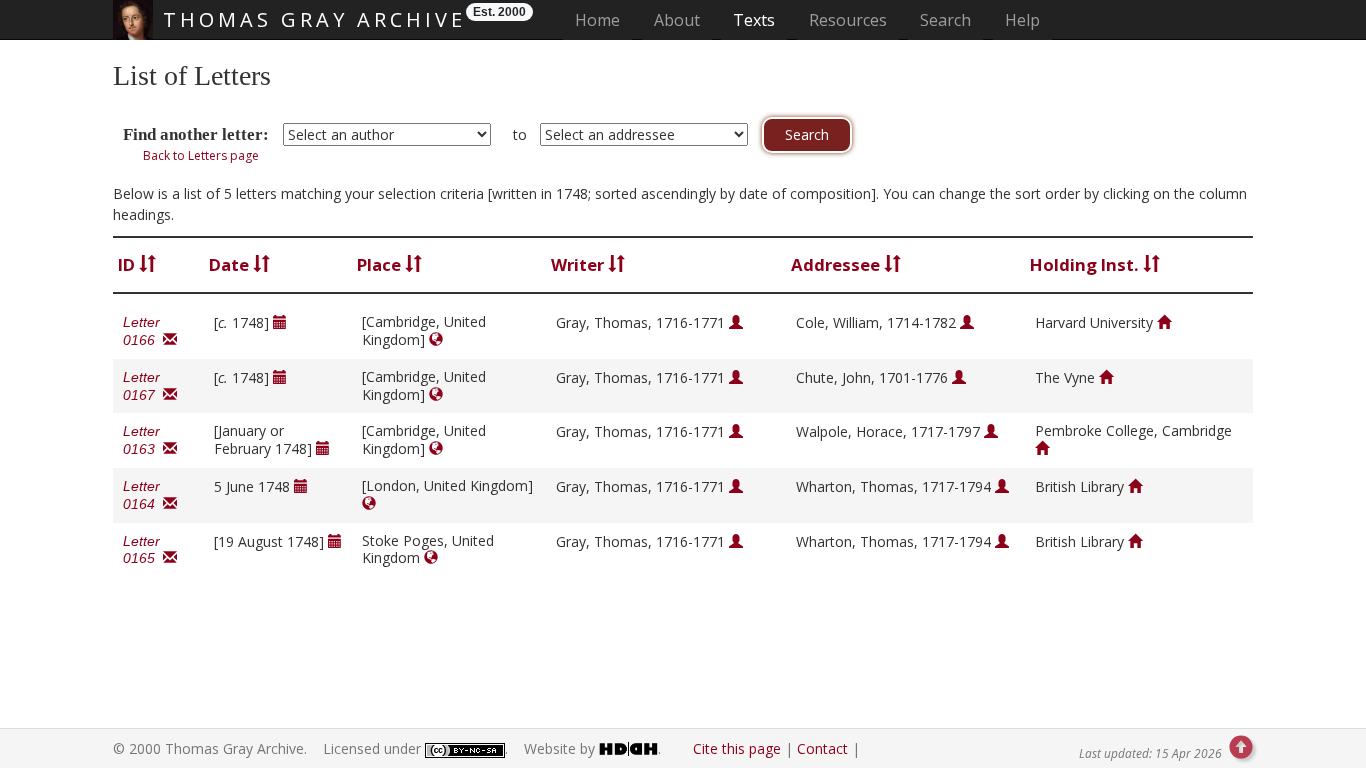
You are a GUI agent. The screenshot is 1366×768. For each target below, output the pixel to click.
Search (945, 20)
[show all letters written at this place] (436, 339)
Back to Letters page (201, 155)
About (677, 20)
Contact (822, 748)
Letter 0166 (143, 331)
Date (231, 264)
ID (128, 264)
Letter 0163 (143, 440)
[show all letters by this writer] (736, 322)
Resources (848, 20)
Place (381, 264)
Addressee (837, 264)
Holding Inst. (1086, 264)
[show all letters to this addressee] (967, 322)
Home (603, 19)
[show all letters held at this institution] (1164, 322)
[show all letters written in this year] (280, 322)
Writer (579, 264)
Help (1022, 20)
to (520, 134)
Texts (754, 20)
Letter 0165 (143, 550)
